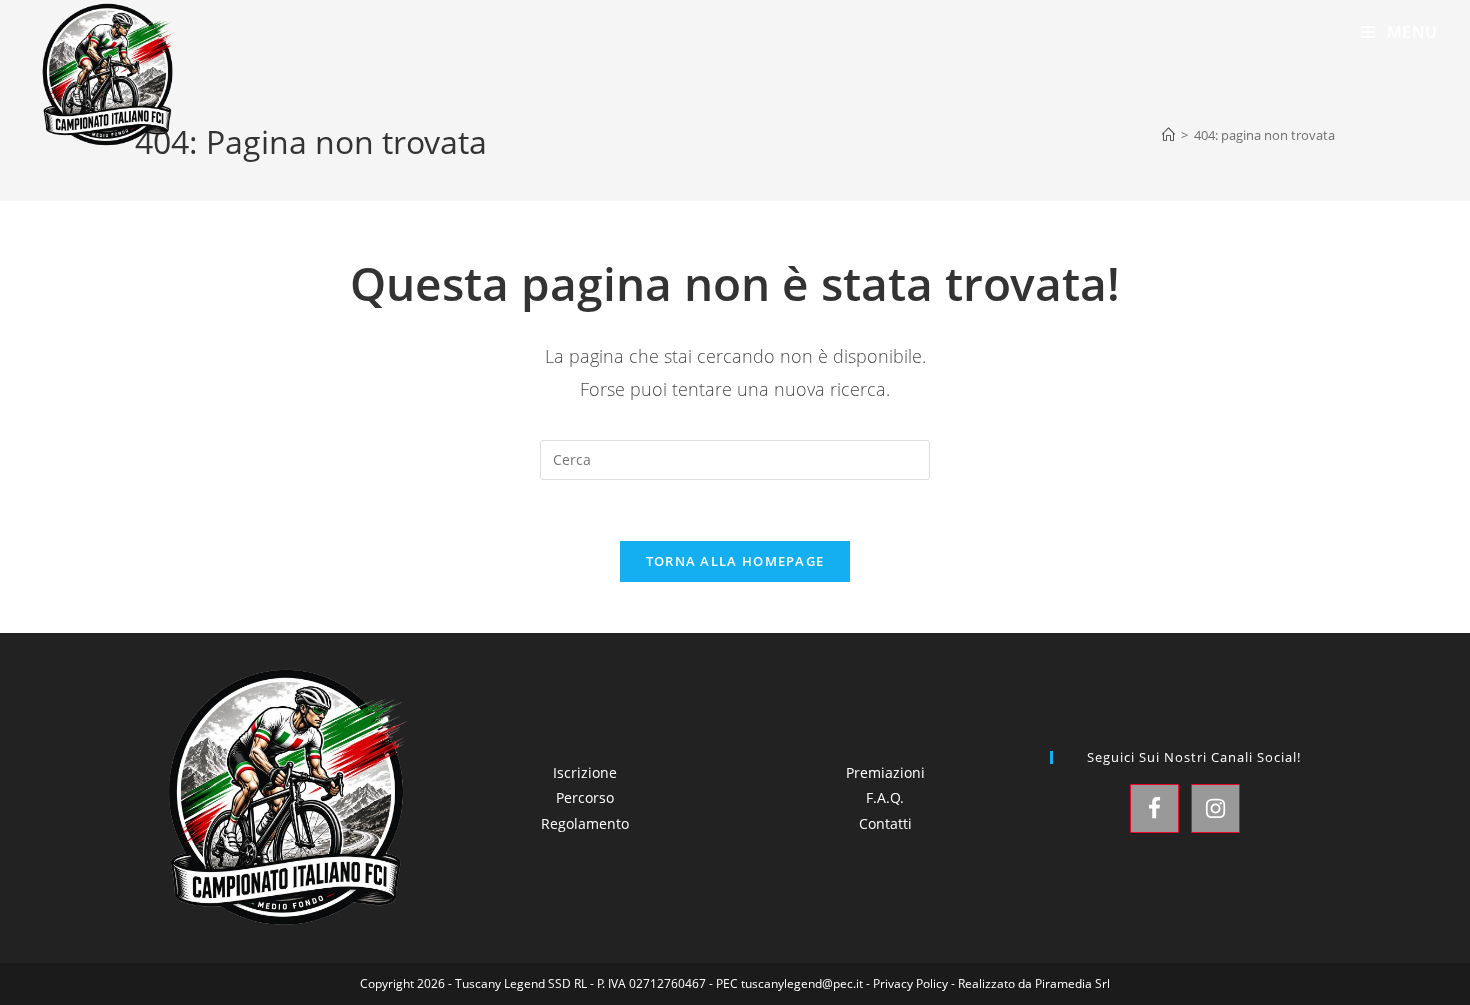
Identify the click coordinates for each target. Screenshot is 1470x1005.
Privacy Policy (910, 983)
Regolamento (585, 823)
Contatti (885, 823)
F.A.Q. (885, 797)
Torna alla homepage (735, 561)
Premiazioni (885, 772)
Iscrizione (585, 772)
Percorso (585, 797)
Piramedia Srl (1072, 983)
